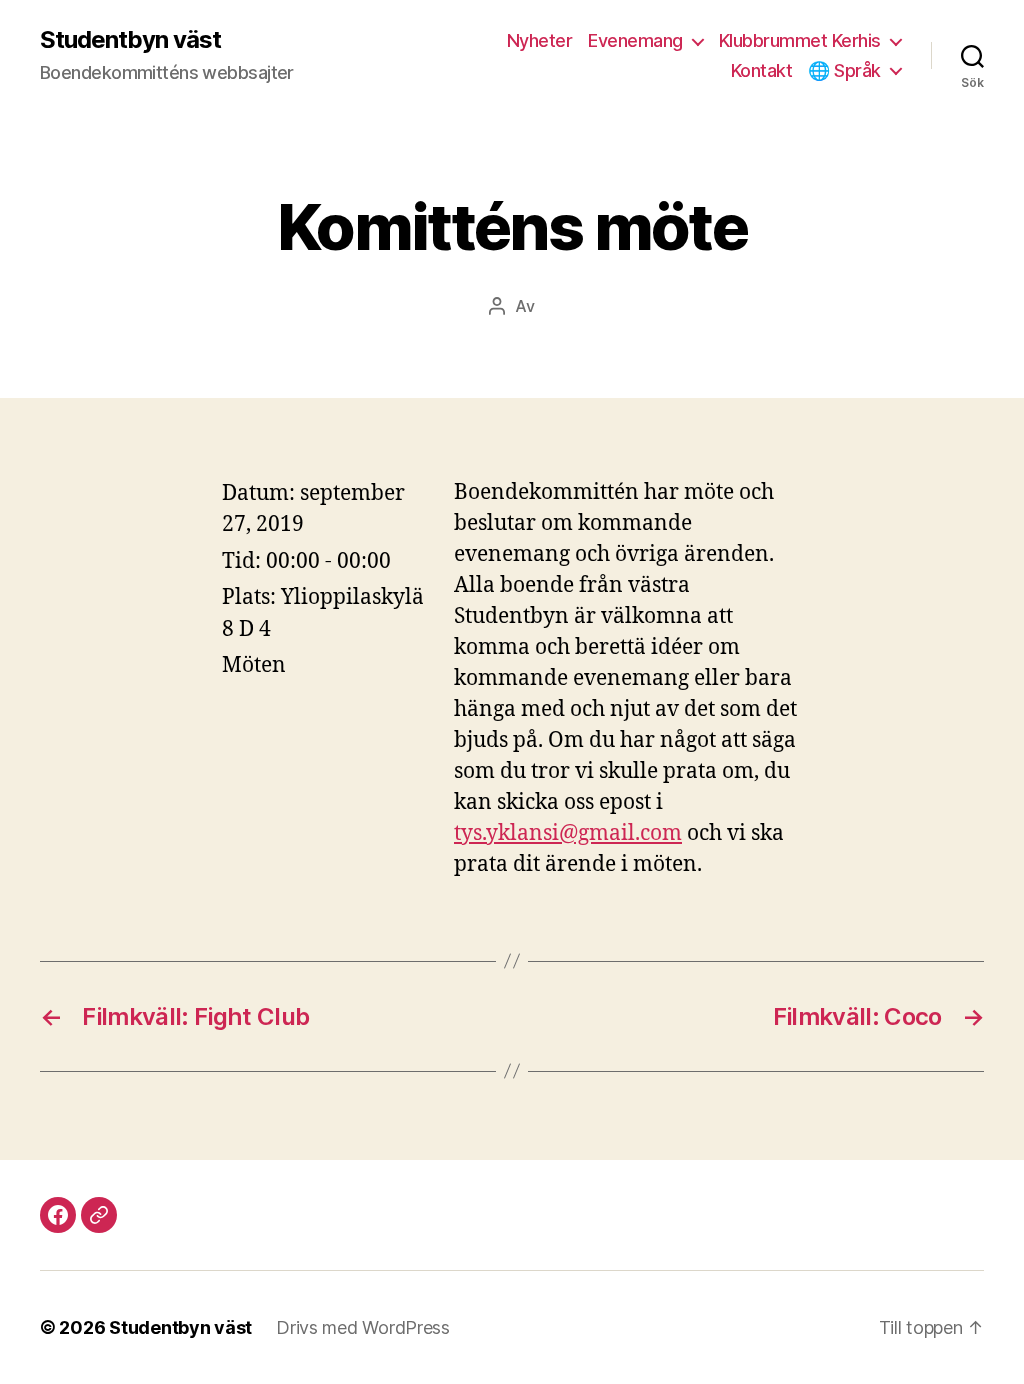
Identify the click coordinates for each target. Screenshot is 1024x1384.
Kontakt (762, 70)
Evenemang (635, 40)
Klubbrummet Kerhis (800, 40)
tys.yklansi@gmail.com (568, 833)
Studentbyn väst (130, 40)
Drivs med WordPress (363, 1327)
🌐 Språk (844, 70)
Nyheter (540, 40)
